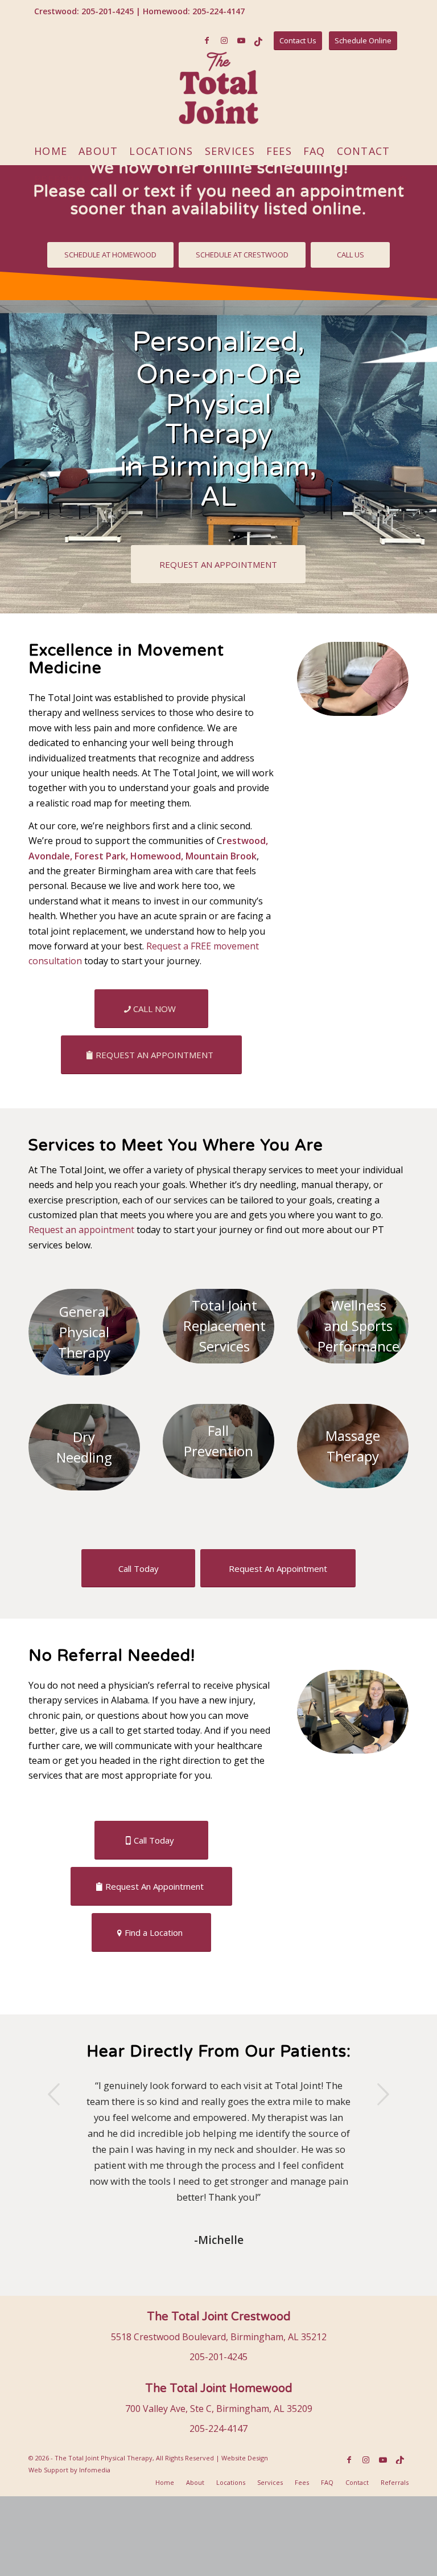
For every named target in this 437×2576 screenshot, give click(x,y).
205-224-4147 (218, 2428)
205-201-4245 (218, 2357)
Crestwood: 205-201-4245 (84, 11)
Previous (54, 2094)
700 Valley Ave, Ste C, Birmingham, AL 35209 (219, 2409)
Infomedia (95, 2470)
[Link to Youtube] (241, 40)
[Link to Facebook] (207, 40)
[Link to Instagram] (224, 40)
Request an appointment (83, 1230)
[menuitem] (51, 151)
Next (383, 2094)
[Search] (401, 179)
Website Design (245, 2458)
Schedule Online (363, 40)
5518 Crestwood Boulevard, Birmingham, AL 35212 (219, 2337)
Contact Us (298, 40)
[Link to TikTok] (258, 40)
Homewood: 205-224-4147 (194, 11)
